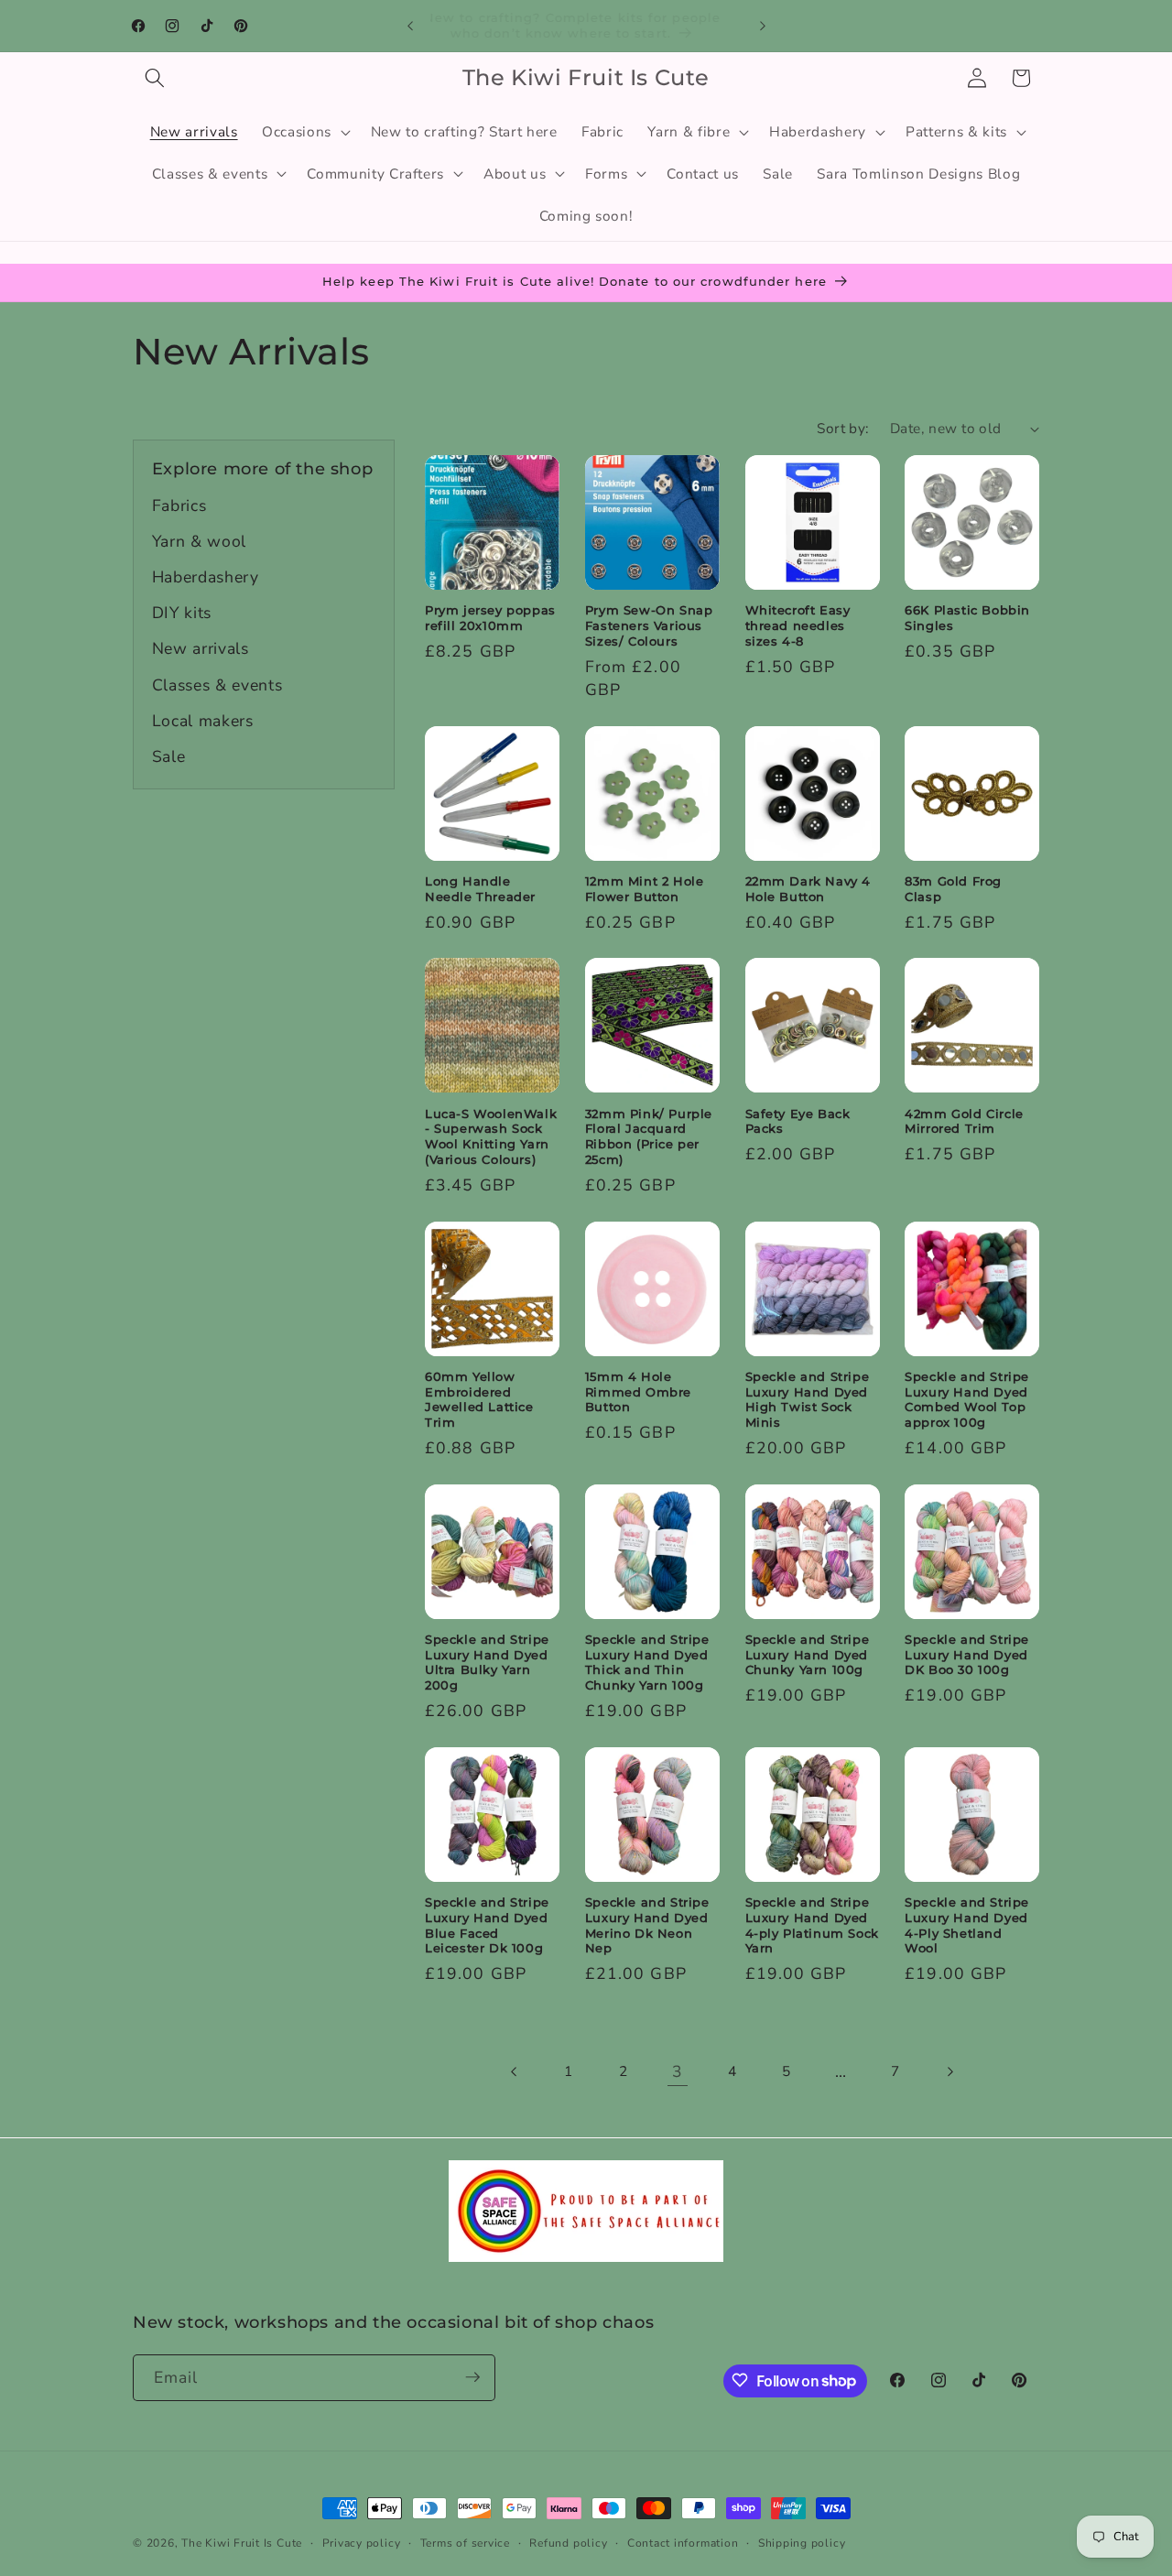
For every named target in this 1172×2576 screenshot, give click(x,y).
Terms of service (465, 2543)
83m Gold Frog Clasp (953, 889)
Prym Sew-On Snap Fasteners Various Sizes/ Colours (649, 625)
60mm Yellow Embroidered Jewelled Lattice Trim (479, 1400)
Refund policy (568, 2543)
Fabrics (179, 505)
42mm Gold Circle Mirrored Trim (964, 1121)
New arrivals (201, 648)
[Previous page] (515, 2071)
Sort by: (843, 428)
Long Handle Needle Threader (480, 889)
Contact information (683, 2543)
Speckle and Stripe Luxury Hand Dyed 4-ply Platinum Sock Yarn (812, 1925)
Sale (169, 756)
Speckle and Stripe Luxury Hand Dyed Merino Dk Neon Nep (647, 1925)
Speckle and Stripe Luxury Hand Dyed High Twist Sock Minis (808, 1400)
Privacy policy (362, 2543)
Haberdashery (206, 577)
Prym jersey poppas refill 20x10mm (490, 618)
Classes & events (217, 685)
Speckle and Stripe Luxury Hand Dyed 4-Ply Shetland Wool (967, 1925)
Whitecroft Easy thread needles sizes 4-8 (798, 625)
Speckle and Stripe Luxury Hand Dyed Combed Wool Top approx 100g (967, 1400)
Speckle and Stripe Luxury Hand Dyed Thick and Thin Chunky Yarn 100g (647, 1663)
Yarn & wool (199, 541)
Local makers (203, 721)
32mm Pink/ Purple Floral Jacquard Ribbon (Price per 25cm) (649, 1137)
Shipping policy (802, 2543)
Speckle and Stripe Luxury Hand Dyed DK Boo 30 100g (967, 1655)
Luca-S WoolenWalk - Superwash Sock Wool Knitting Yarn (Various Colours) (491, 1137)
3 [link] (678, 2071)
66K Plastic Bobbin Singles (967, 618)
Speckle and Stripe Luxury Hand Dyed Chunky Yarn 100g (808, 1655)
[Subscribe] (472, 2377)
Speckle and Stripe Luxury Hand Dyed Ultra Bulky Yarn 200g (487, 1663)
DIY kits (182, 613)
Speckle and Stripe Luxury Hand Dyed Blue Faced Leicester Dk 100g (487, 1925)
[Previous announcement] (410, 26)
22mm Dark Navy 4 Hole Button (808, 889)
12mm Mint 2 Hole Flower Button (645, 889)
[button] (155, 78)
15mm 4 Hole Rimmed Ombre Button (638, 1392)
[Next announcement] (763, 26)
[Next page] (950, 2071)
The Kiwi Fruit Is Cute (242, 2543)
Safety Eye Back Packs (798, 1121)
